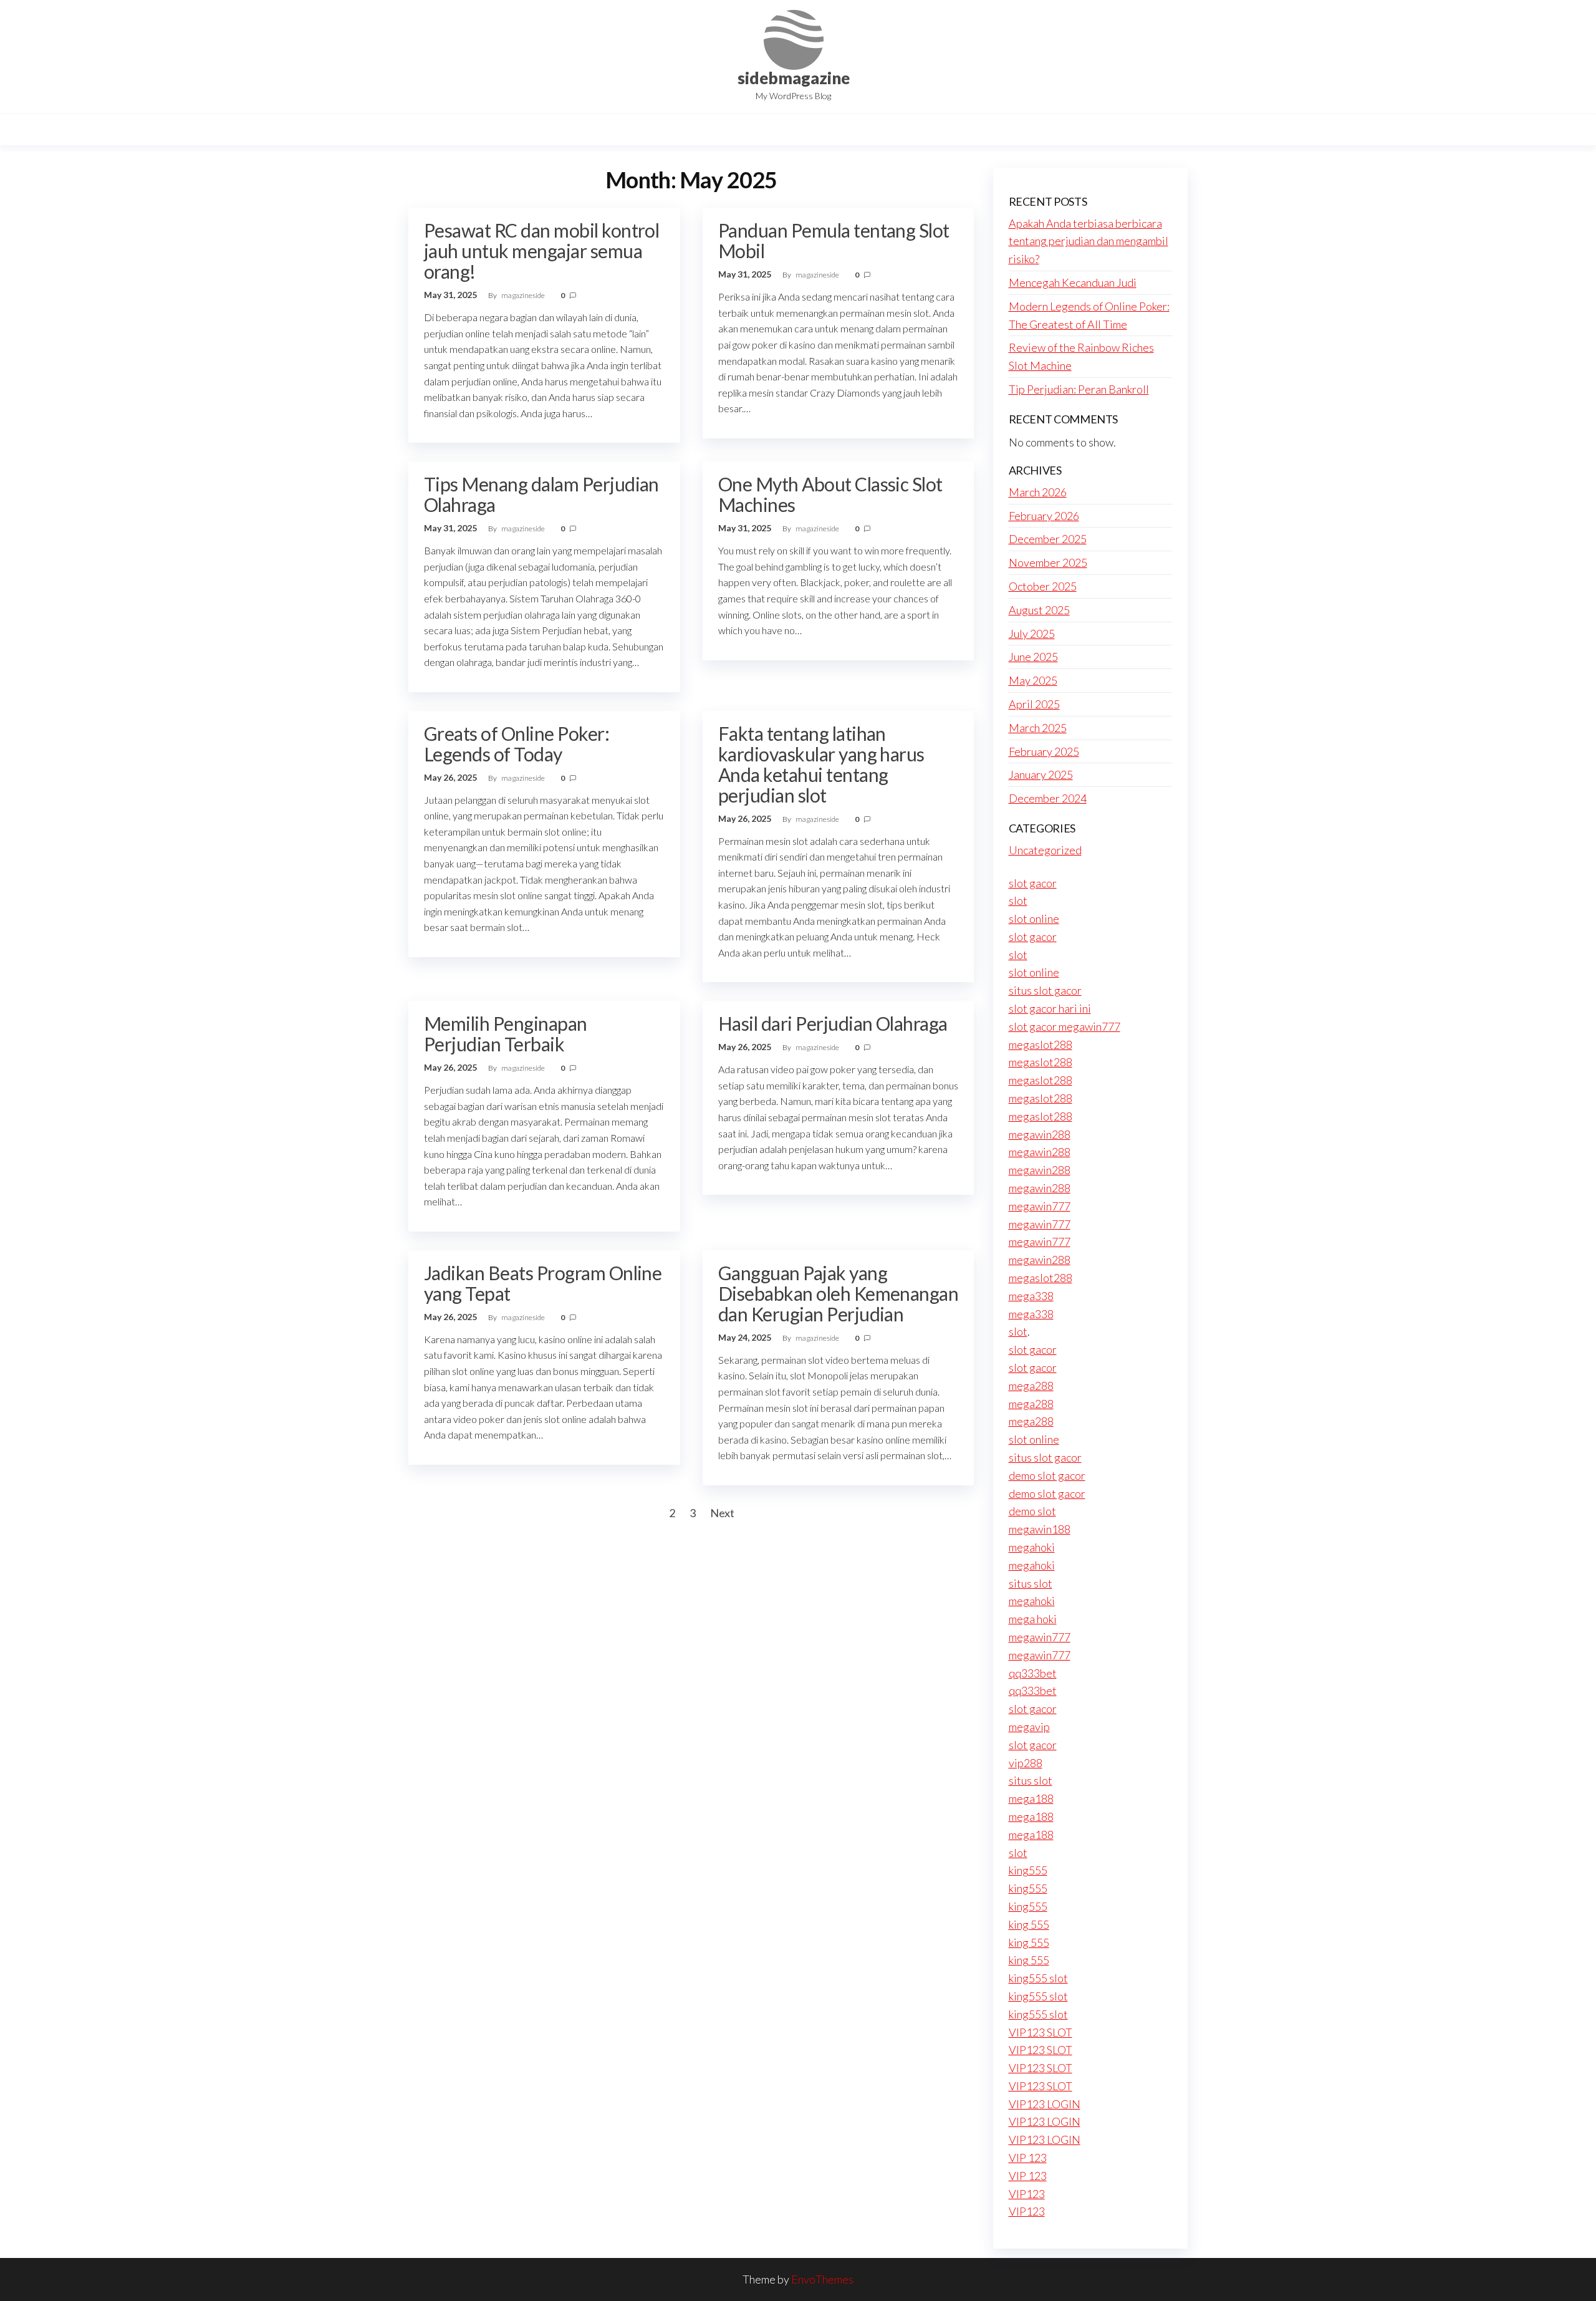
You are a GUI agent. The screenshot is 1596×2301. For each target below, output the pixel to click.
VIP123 (1027, 2194)
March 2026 (1038, 492)
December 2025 (1048, 539)
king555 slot (1038, 1978)
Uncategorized (1045, 850)
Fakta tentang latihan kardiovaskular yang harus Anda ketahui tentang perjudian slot (821, 764)
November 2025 (1048, 562)
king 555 (1029, 1924)
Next (722, 1513)
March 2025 (1038, 728)
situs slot (1031, 1583)
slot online (1034, 919)
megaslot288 (1041, 1044)
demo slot (1032, 1511)
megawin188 (1040, 1529)
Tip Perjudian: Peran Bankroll (1079, 389)
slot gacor (1033, 883)
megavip (1029, 1727)
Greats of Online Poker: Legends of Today (517, 744)
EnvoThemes (822, 2279)
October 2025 (1043, 586)
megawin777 (1040, 1206)
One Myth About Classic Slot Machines (830, 494)
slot (1018, 900)
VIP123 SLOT (1041, 2032)
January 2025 (1041, 774)
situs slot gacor (1045, 990)
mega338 (1031, 1296)
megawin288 (1040, 1134)
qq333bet (1033, 1673)
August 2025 (1039, 610)
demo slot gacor (1047, 1475)
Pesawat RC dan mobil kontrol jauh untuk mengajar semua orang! (541, 251)
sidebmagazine (794, 78)
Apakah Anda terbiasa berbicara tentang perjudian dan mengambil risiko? (1089, 241)
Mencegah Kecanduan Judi (1073, 282)
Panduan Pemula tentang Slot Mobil (834, 240)
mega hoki (1033, 1619)
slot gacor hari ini (1050, 1008)
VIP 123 (1028, 2158)
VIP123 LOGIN (1045, 2104)
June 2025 (1033, 657)
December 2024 (1048, 798)
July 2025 (1032, 634)
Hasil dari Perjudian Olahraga (833, 1023)
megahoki (1032, 1547)
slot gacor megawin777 (1065, 1026)
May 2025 (1033, 680)
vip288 (1026, 1763)
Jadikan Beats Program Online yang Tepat (543, 1283)
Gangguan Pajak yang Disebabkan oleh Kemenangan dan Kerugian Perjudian (838, 1293)
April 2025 (1034, 704)
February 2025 (1044, 751)
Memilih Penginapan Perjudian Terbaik (506, 1034)
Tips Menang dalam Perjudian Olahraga (541, 494)
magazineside (524, 295)
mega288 (1031, 1386)
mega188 (1031, 1798)
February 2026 (1044, 516)
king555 (1028, 1870)
